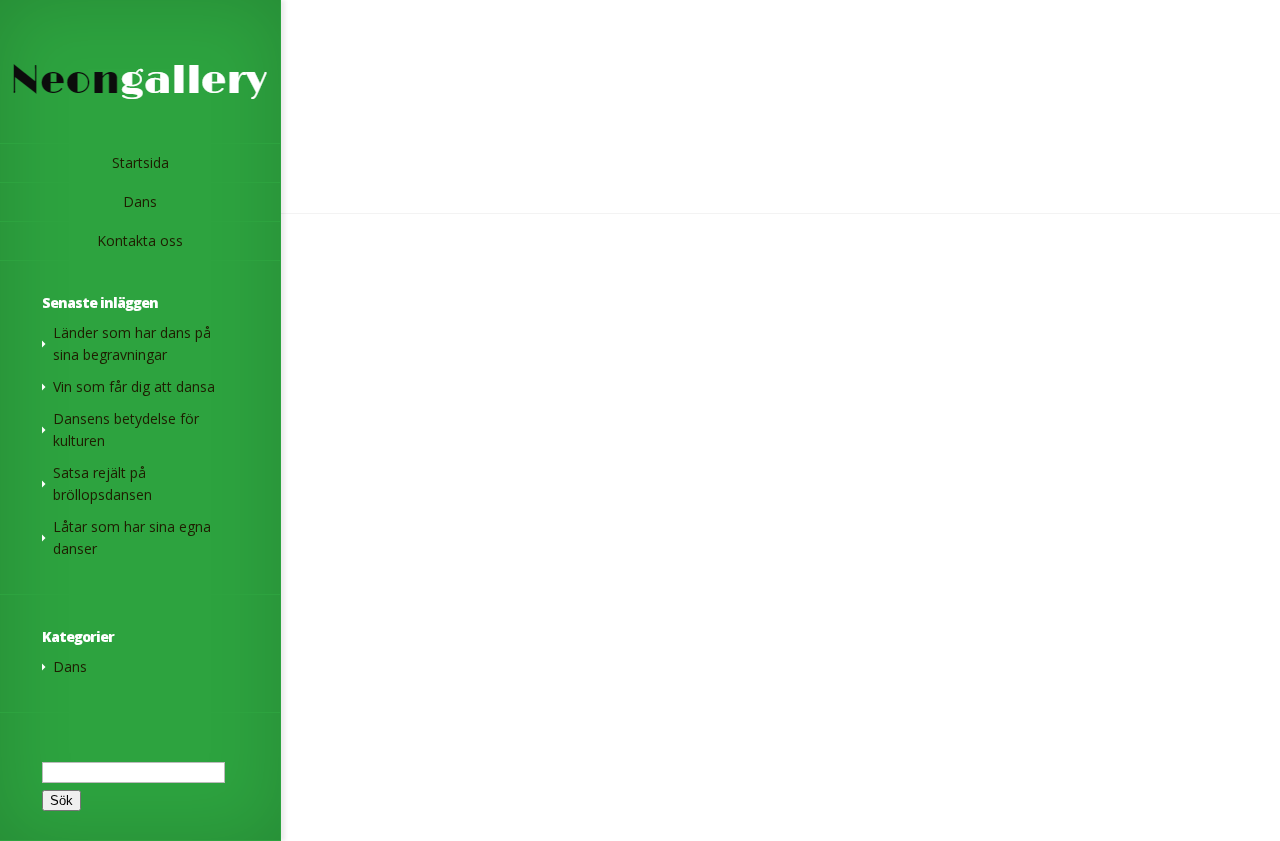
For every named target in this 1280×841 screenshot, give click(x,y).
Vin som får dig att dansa (134, 386)
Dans (70, 666)
